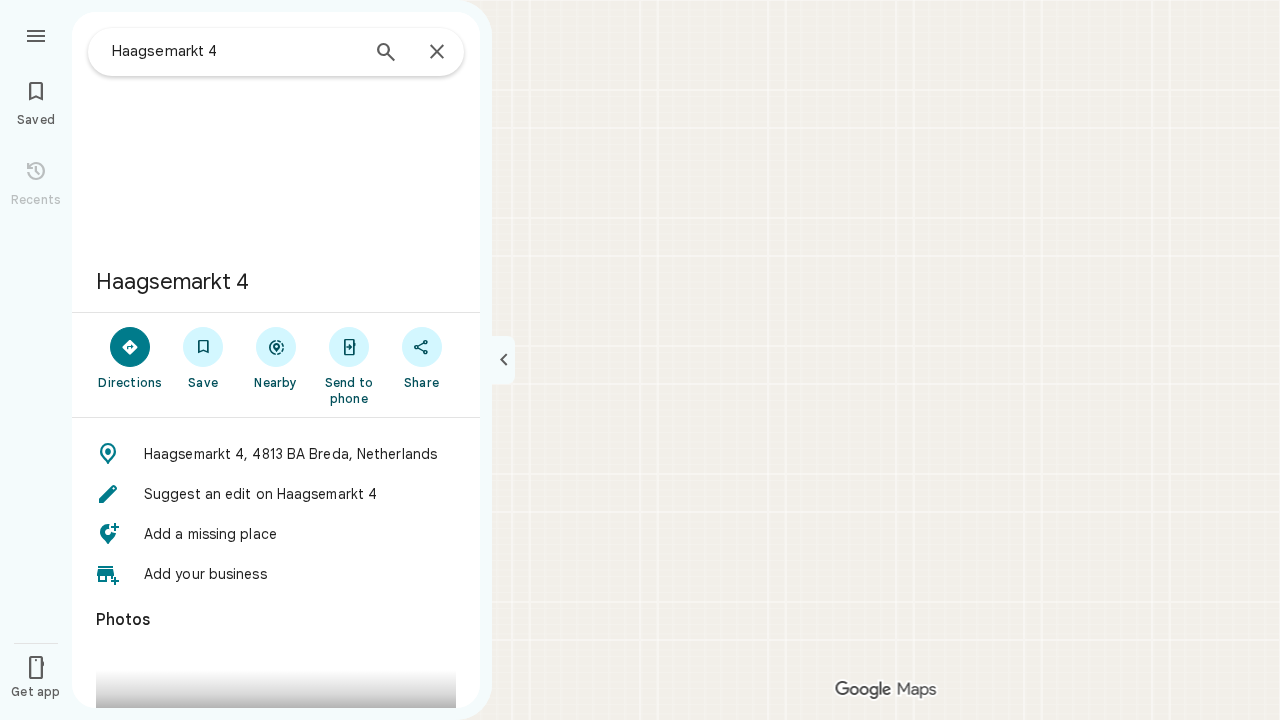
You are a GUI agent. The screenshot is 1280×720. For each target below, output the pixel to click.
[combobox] (235, 51)
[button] (276, 454)
